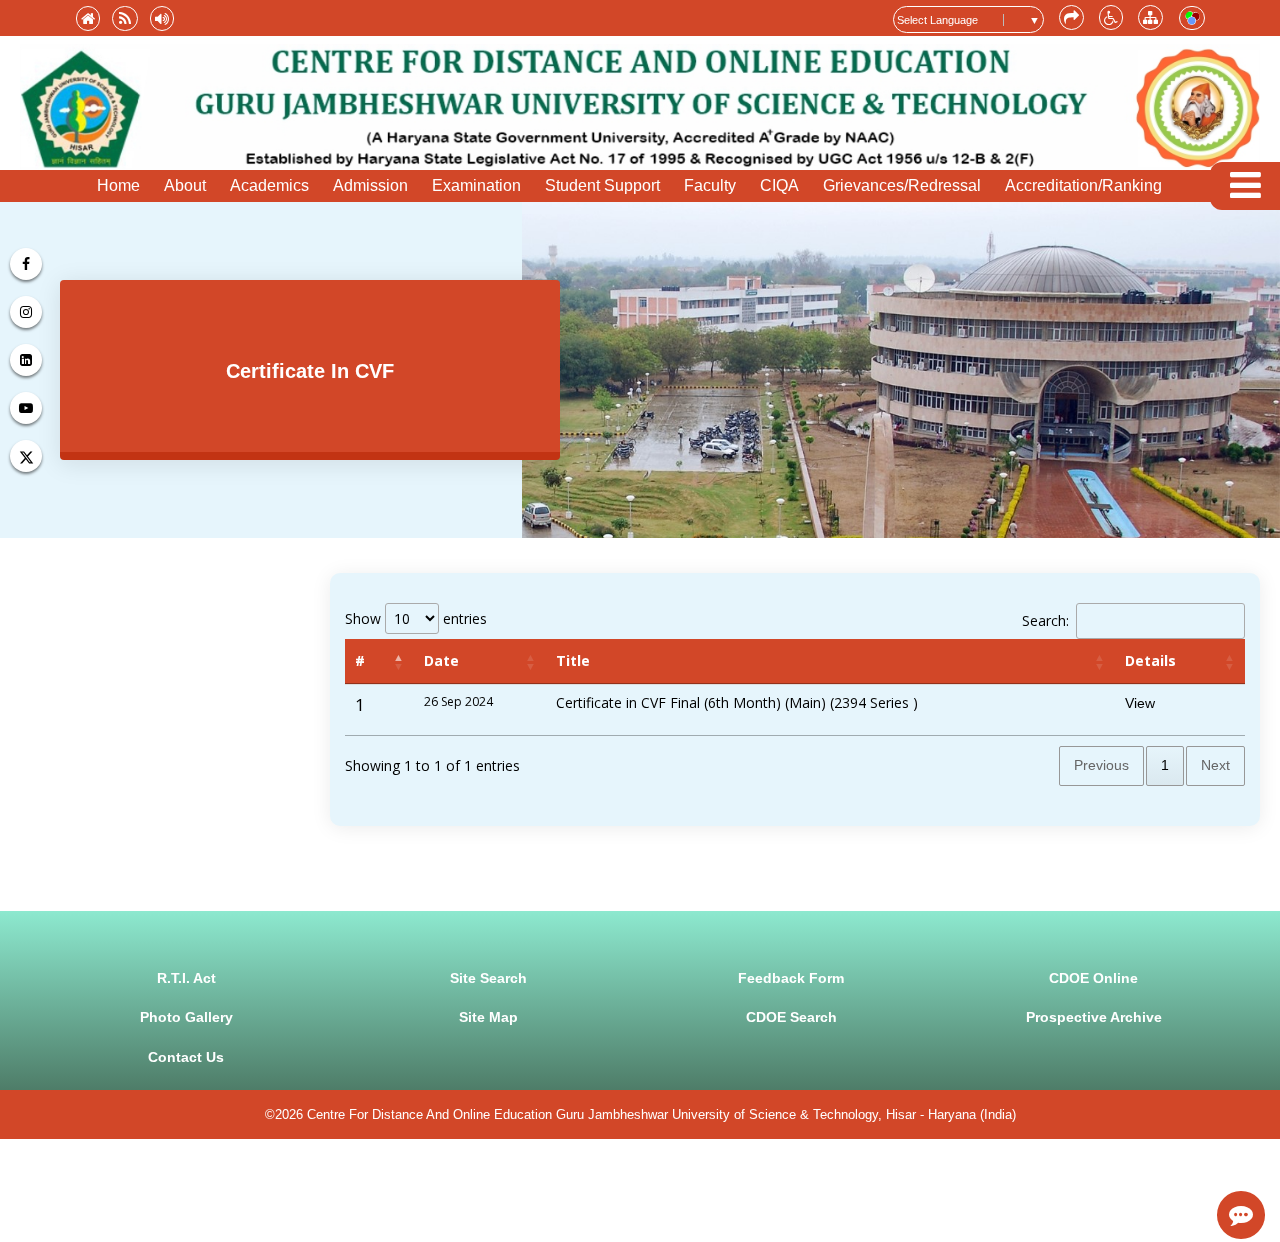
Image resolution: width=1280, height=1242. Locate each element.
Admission (370, 185)
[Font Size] (1111, 17)
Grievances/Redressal (902, 185)
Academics (269, 185)
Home (118, 185)
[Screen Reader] (162, 18)
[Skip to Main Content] (1071, 17)
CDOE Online (1093, 978)
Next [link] (1215, 765)
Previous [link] (1101, 765)
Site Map (488, 1017)
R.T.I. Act (186, 978)
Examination (476, 185)
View (1140, 703)
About (185, 185)
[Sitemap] (1150, 17)
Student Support (602, 185)
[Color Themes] (1192, 17)
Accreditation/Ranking (1083, 185)
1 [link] (1165, 765)
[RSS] (125, 18)
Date (441, 660)
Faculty (710, 185)
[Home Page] (88, 18)
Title (573, 660)
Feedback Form (791, 978)
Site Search (488, 978)
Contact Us (186, 1057)
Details (1150, 660)
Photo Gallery (186, 1017)
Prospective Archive (1094, 1017)
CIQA (779, 185)
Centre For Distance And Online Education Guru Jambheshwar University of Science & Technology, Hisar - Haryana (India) (661, 1114)
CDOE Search (791, 1017)
